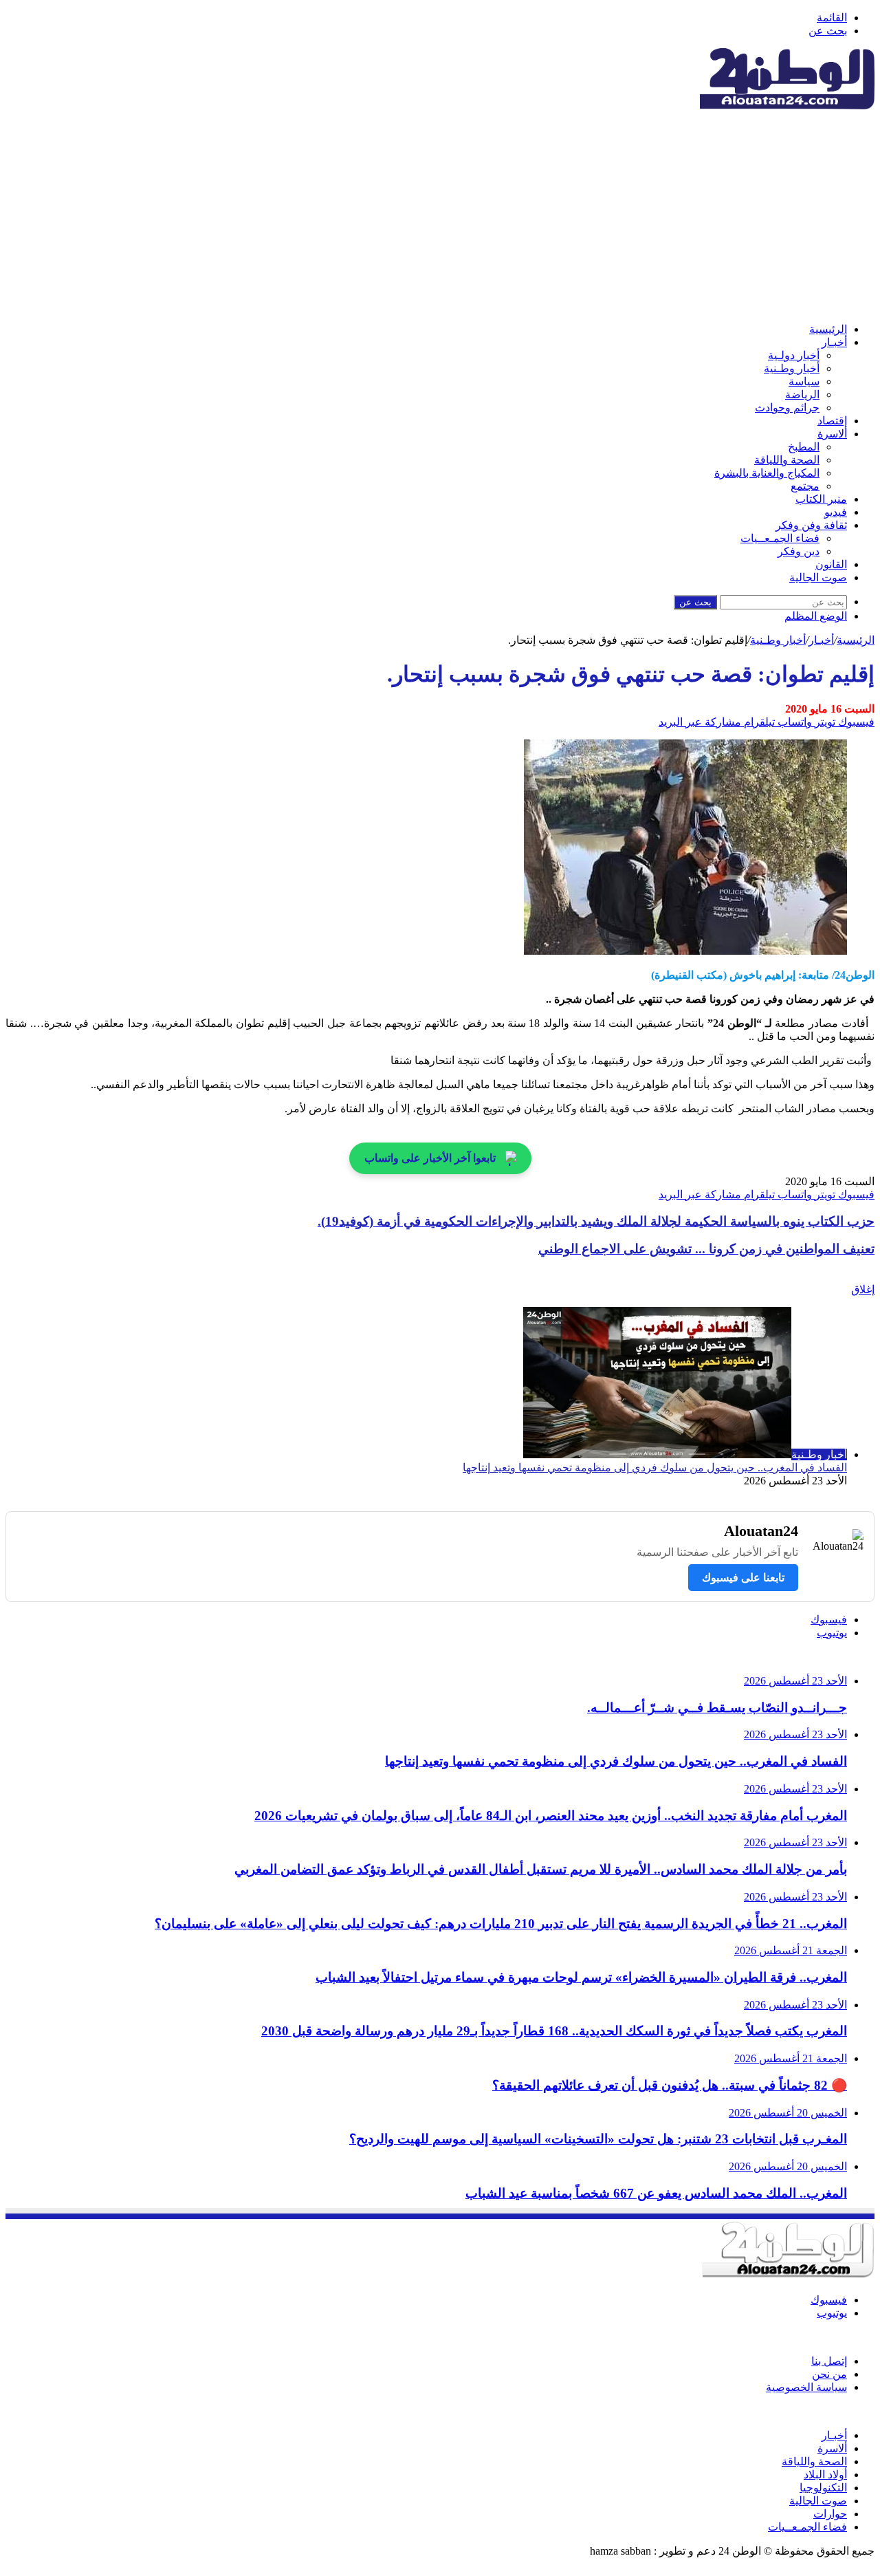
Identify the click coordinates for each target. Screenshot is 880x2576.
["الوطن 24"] (787, 106)
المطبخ (804, 447)
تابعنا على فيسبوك (743, 1578)
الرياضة (802, 394)
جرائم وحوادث (787, 408)
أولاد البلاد (825, 2475)
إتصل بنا (829, 2361)
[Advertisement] (440, 215)
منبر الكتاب (821, 499)
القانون (831, 564)
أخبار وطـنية (792, 368)
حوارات (830, 2514)
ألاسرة (832, 434)
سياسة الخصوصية (806, 2387)
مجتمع (805, 486)
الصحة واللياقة (787, 460)
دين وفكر (799, 551)
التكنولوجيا (823, 2488)
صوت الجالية (818, 577)
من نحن (829, 2374)
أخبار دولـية (794, 355)
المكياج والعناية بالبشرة (767, 473)
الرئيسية (828, 329)
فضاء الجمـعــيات (780, 538)
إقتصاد (832, 421)
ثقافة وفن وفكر (811, 525)
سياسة (804, 381)
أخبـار (834, 342)
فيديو (836, 512)
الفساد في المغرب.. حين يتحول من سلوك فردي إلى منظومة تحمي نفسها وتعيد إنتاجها (655, 1468)
